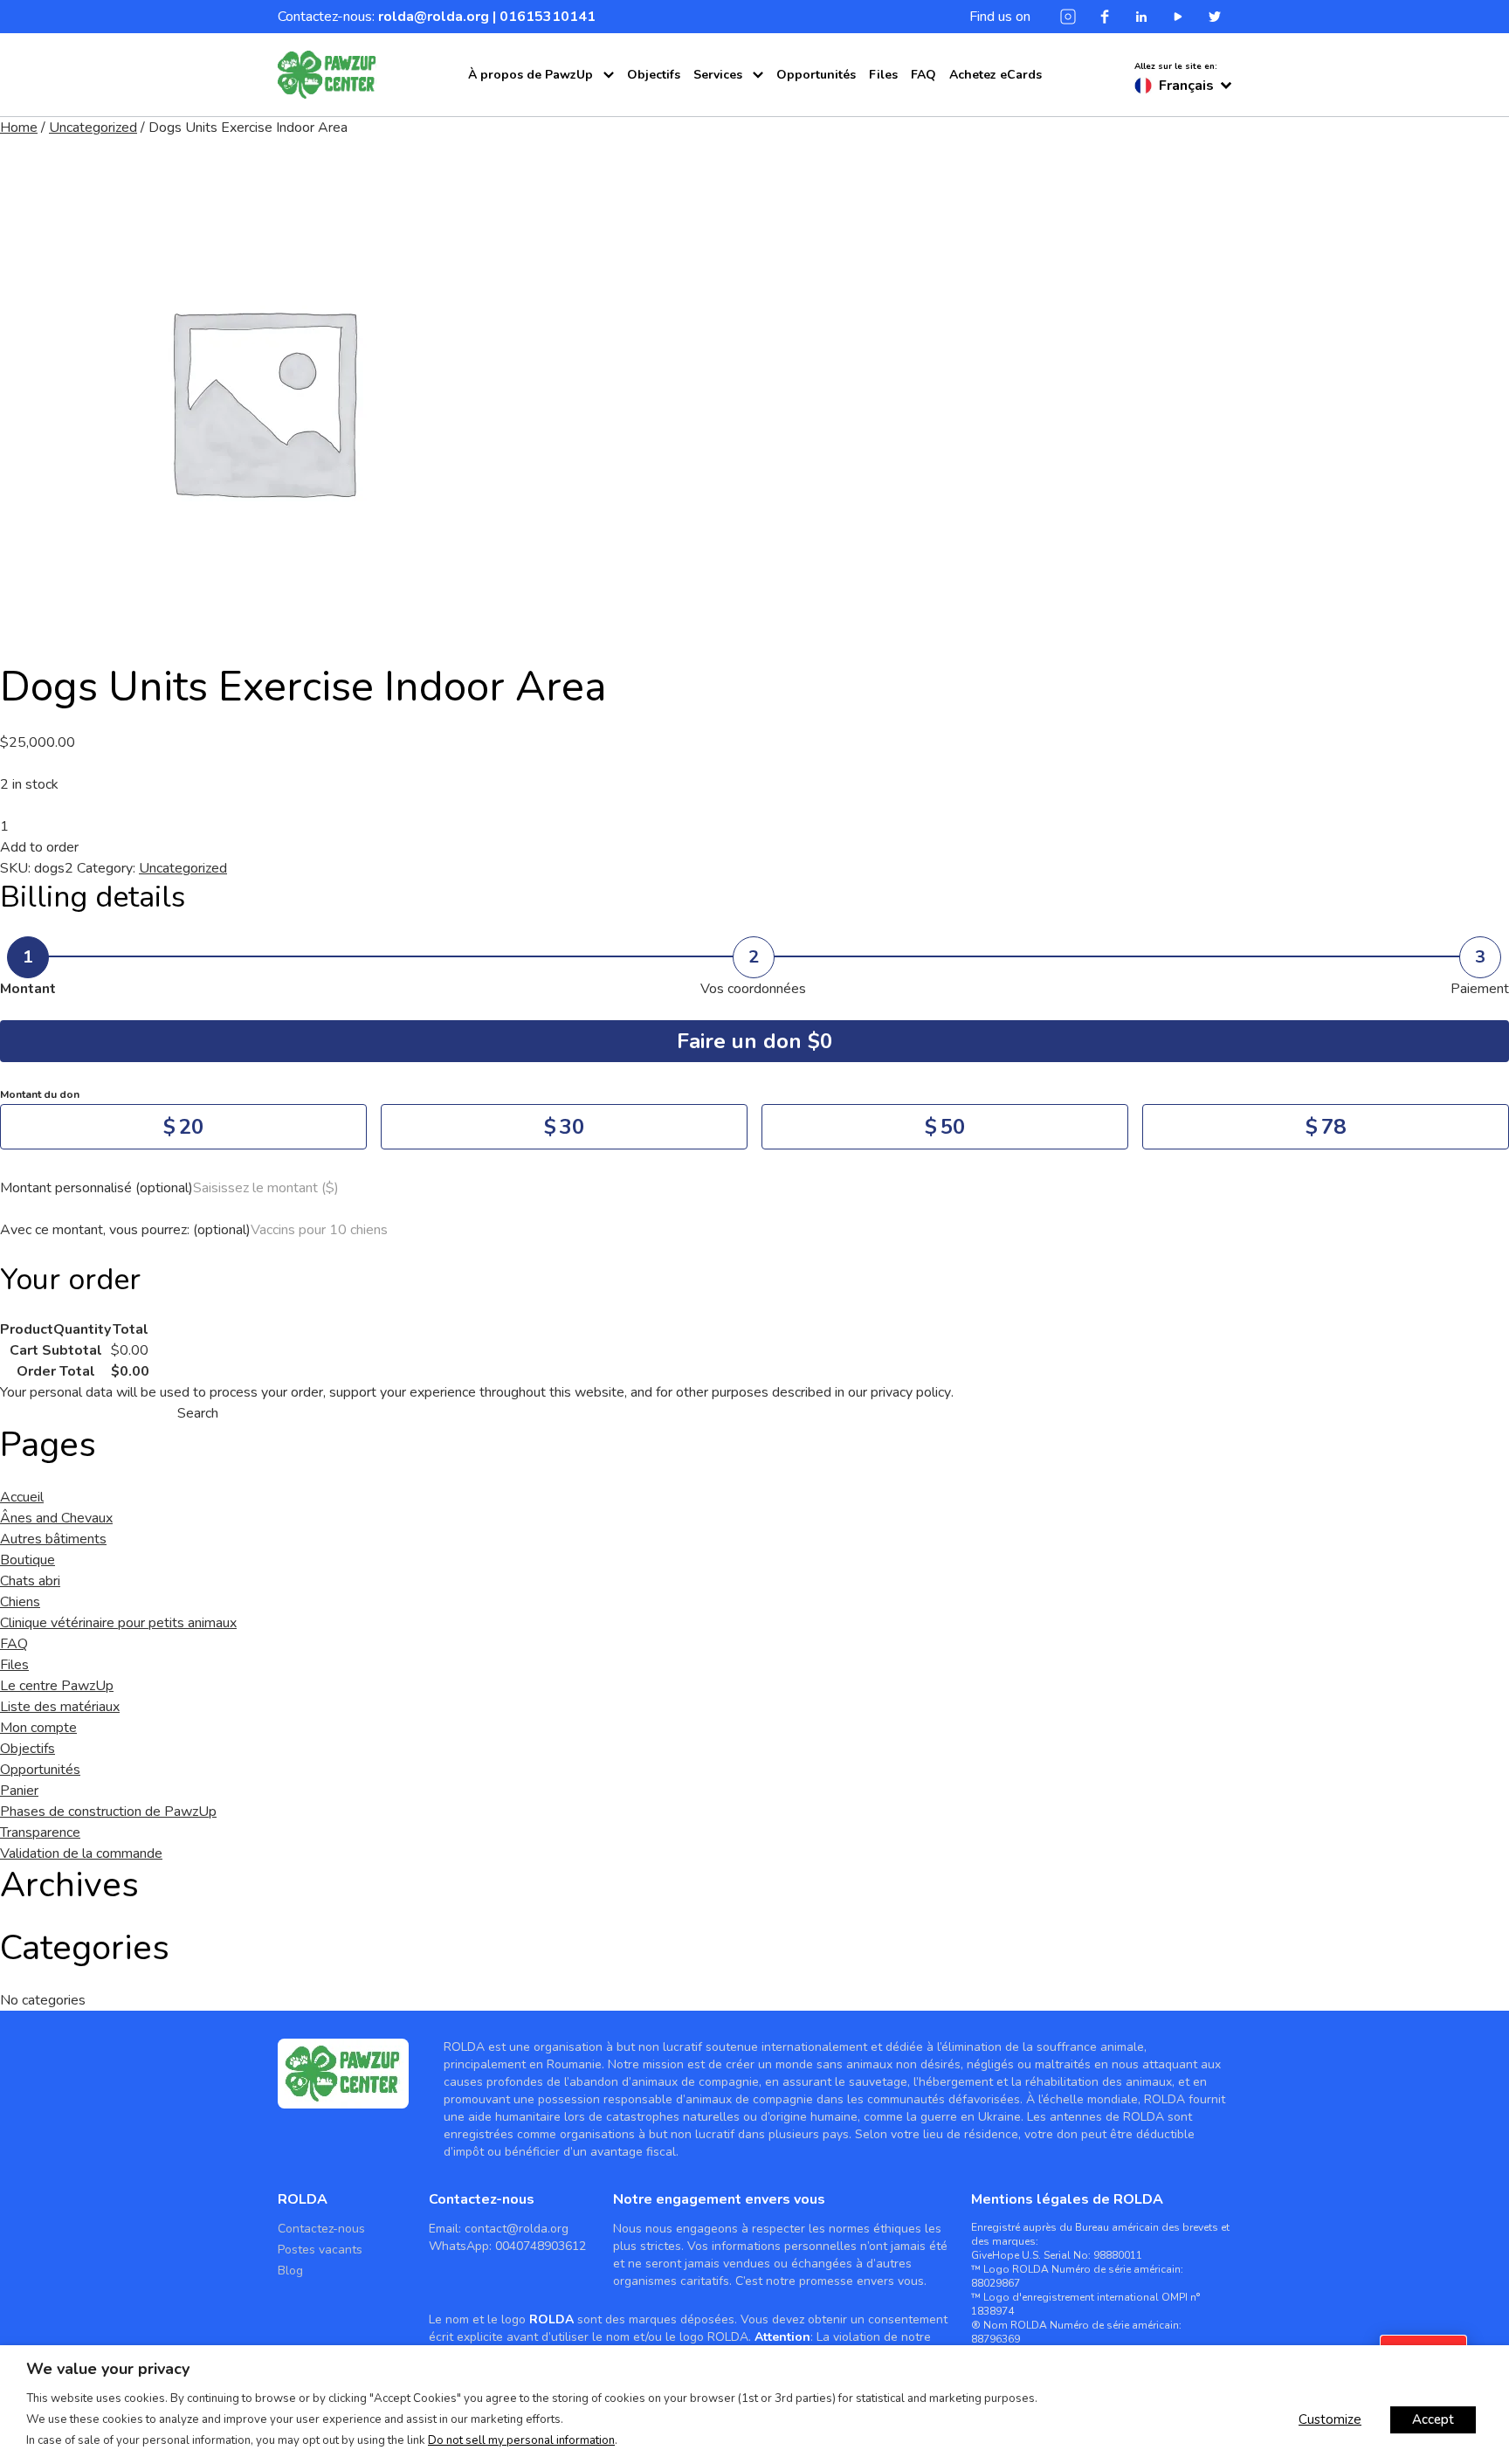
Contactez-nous (321, 2229)
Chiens (20, 1602)
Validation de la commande (81, 1853)
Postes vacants (320, 2250)
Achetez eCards (996, 75)
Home (19, 128)
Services (718, 75)
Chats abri (30, 1581)
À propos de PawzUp (531, 75)
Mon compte (38, 1728)
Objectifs (654, 75)
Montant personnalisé (96, 1188)
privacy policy (911, 1392)
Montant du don (40, 1094)
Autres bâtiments (53, 1539)
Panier (19, 1791)
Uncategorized (93, 128)
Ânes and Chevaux (56, 1518)
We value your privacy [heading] (108, 2369)
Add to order (39, 847)
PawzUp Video (516, 161)
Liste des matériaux (729, 137)
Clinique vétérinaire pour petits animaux (118, 1623)
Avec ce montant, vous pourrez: (125, 1230)
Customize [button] (1330, 2419)
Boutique (28, 1560)
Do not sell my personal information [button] (521, 2440)
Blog (290, 2271)
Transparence (712, 112)
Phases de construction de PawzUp (108, 1812)
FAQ (923, 75)
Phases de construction (541, 137)
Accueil (22, 1497)
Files (883, 75)
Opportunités (816, 75)
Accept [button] (1433, 2419)
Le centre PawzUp (526, 112)
